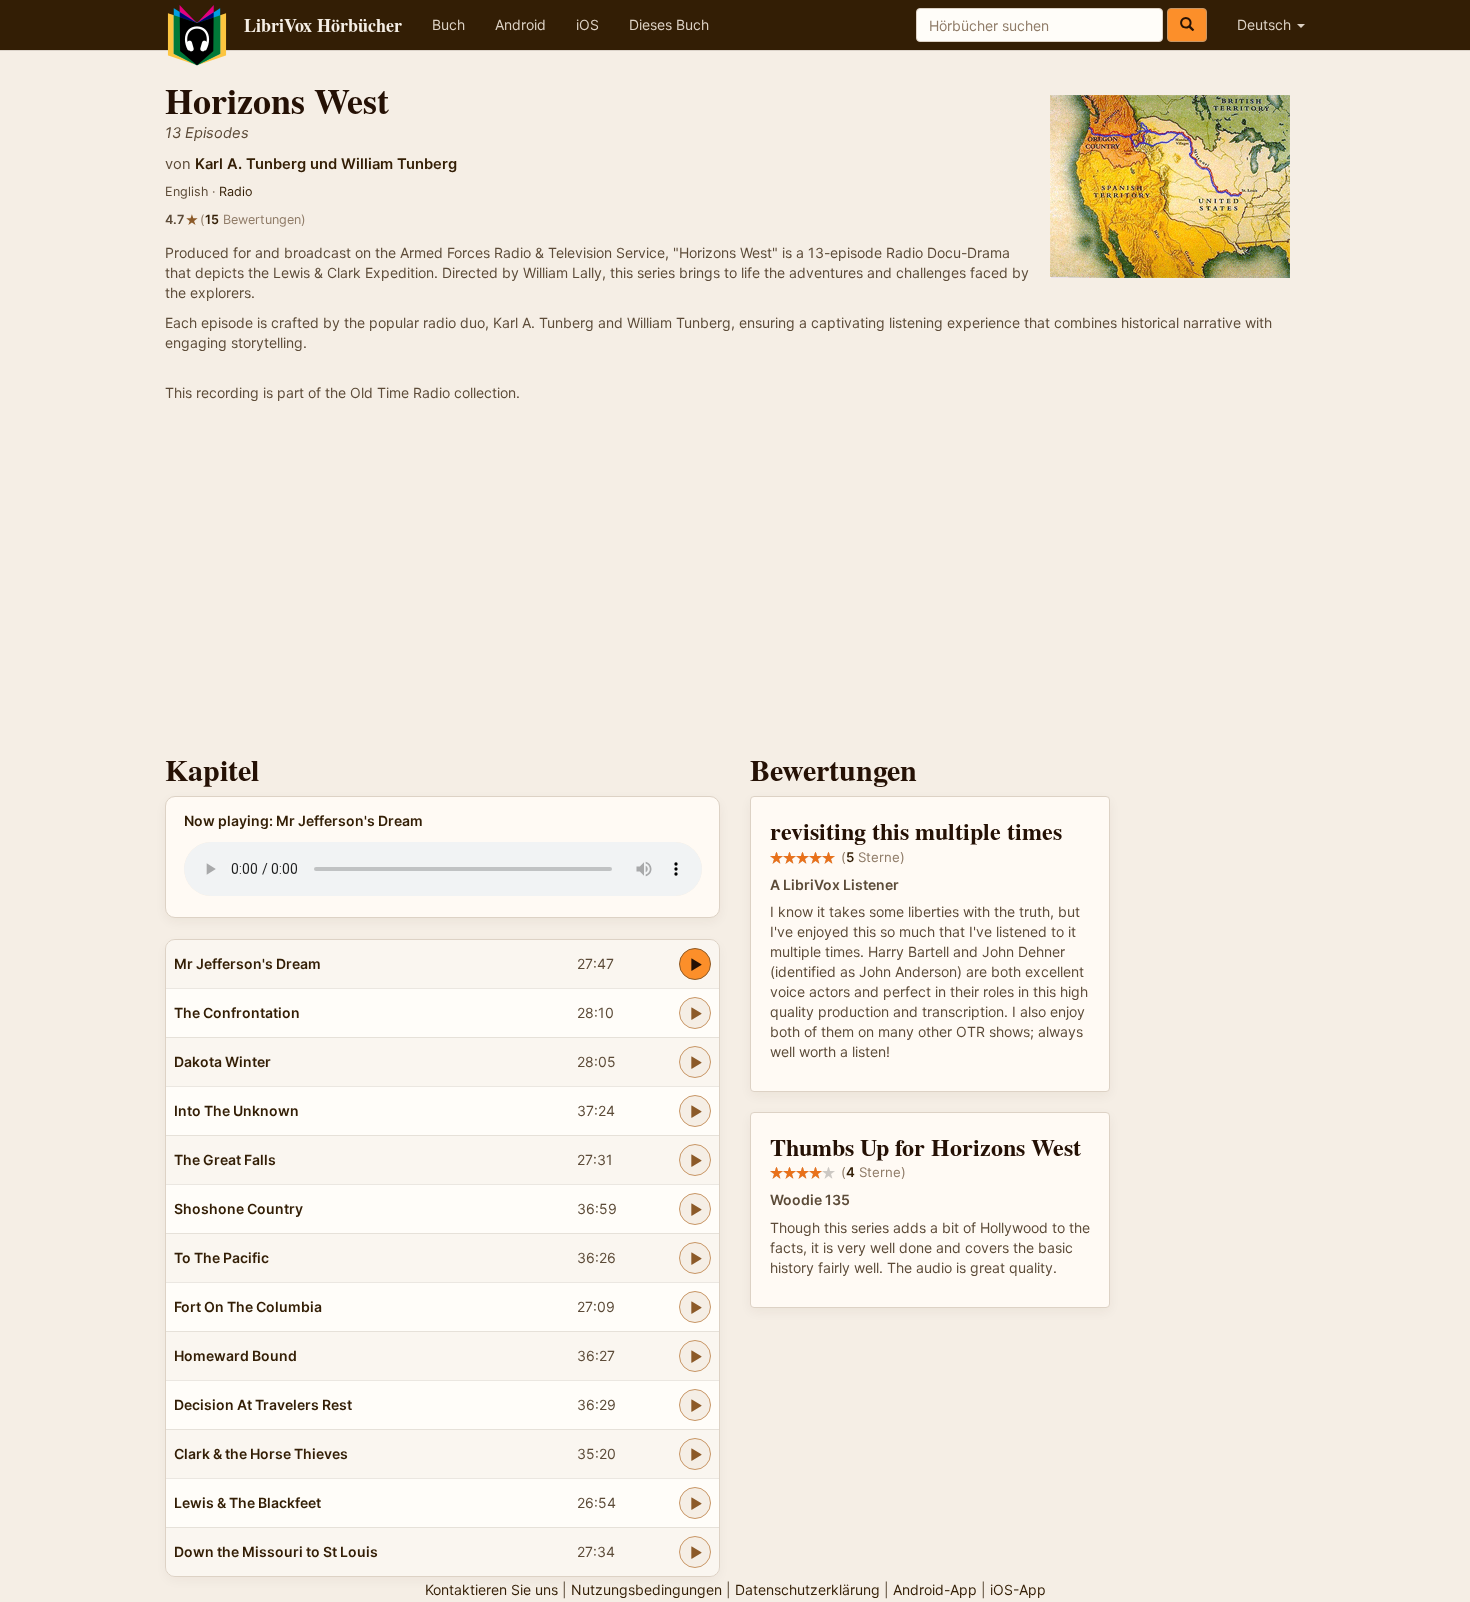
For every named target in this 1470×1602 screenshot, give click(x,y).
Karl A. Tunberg (250, 164)
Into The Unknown (236, 1110)
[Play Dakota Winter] (695, 1062)
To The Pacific (221, 1257)
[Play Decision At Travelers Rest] (695, 1405)
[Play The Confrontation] (695, 1013)
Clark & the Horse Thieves (261, 1453)
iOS (587, 24)
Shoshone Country (238, 1208)
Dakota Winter (222, 1061)
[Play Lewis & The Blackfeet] (695, 1503)
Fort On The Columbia (248, 1306)
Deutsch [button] (1266, 24)
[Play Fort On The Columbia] (695, 1307)
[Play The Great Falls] (695, 1160)
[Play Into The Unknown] (695, 1111)
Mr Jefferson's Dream (247, 963)
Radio (236, 191)
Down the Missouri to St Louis (276, 1551)
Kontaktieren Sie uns (491, 1589)
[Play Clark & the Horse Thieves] (695, 1454)
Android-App (935, 1589)
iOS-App (1018, 1589)
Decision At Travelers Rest (263, 1404)
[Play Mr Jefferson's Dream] (695, 964)
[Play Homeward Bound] (695, 1356)
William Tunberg (399, 164)
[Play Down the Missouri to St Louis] (695, 1552)
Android (520, 24)
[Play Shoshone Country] (695, 1209)
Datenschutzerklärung (807, 1589)
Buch (448, 24)
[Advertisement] (735, 583)
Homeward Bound (235, 1355)
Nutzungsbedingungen (646, 1589)
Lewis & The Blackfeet (247, 1502)
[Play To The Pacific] (695, 1258)
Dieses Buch (669, 24)
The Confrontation (237, 1012)
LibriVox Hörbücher (323, 25)
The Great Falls (225, 1159)
